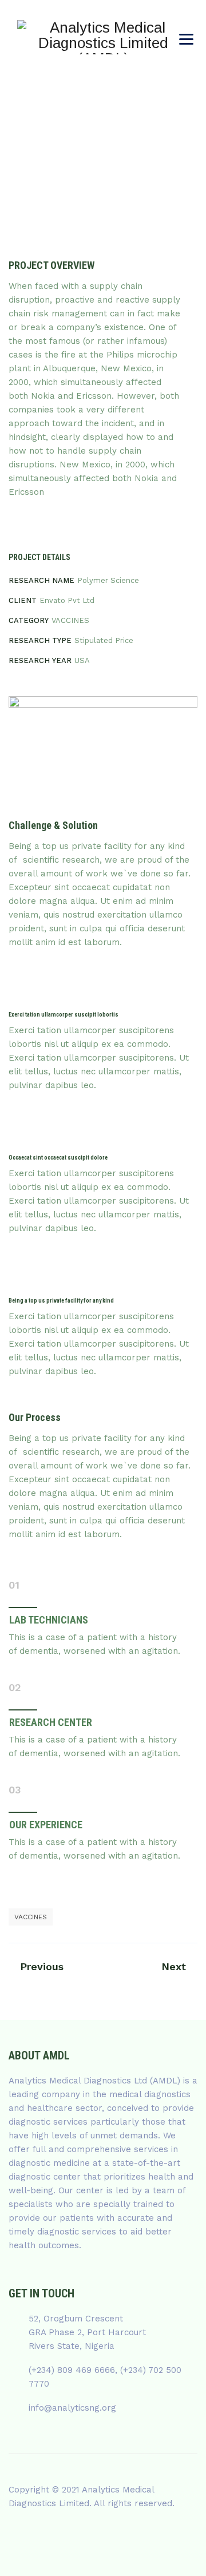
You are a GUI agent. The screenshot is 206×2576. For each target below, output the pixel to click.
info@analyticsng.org (72, 2408)
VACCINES (31, 1917)
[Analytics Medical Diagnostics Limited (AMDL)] (103, 37)
